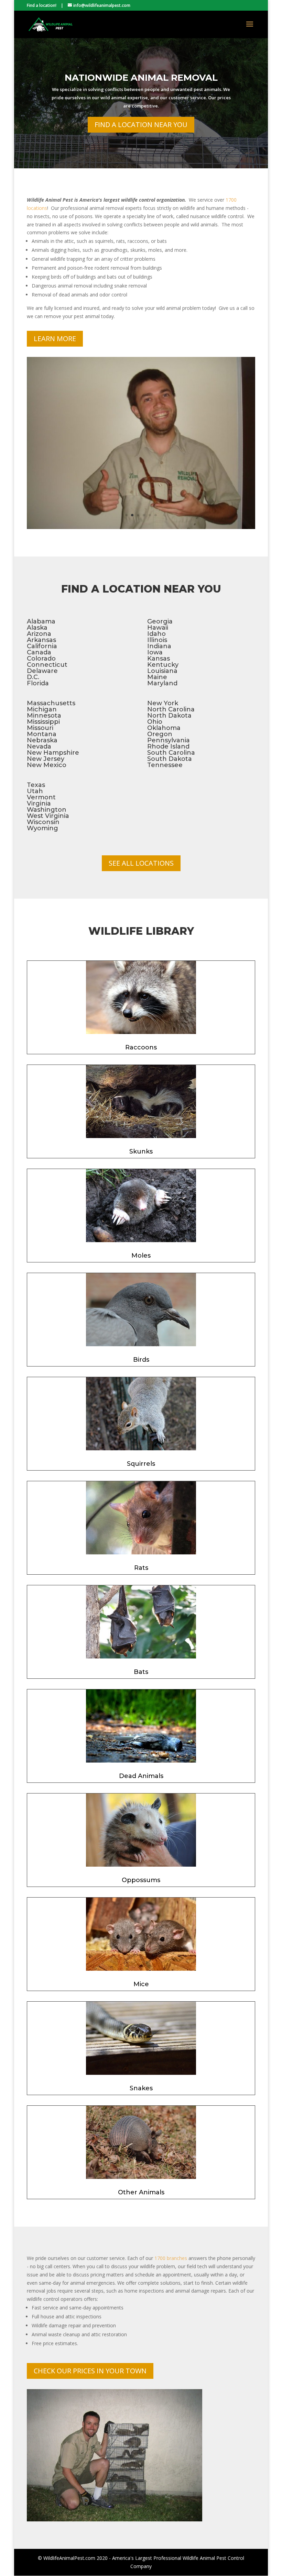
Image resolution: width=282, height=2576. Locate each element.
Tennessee (165, 765)
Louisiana (162, 671)
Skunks (141, 1151)
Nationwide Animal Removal (141, 78)
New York (163, 703)
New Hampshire (53, 753)
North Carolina (171, 709)
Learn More (55, 339)
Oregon (160, 734)
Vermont (41, 797)
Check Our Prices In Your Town (90, 2371)
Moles (141, 1256)
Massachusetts (51, 703)
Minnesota (44, 716)
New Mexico (47, 765)
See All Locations (141, 863)
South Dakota (170, 759)
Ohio (155, 722)
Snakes (141, 2088)
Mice (141, 1984)
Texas (36, 785)
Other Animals (141, 2192)
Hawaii (158, 628)
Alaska (37, 628)
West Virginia (48, 816)
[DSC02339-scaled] (141, 527)
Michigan (42, 709)
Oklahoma (164, 728)
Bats (141, 1672)
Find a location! (42, 5)
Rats (141, 1568)
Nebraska (42, 740)
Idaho (156, 634)
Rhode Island (168, 746)
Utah (35, 791)
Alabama (41, 621)
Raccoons (141, 1047)
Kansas (159, 659)
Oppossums (141, 1880)
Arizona (39, 634)
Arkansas (41, 640)
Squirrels (141, 1464)
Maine (157, 677)
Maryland (162, 683)
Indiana (159, 646)
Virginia (39, 803)
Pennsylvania (169, 740)
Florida (38, 683)
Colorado (41, 659)
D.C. (33, 677)
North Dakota (169, 716)
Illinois (157, 640)
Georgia (160, 621)
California (42, 646)
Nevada (39, 746)
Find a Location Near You (141, 125)
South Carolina (171, 753)
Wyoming (42, 828)
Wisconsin (43, 822)
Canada (39, 652)
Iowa (155, 652)
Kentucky (163, 665)
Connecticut (47, 665)
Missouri (40, 728)
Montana (42, 734)
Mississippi (43, 722)
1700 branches (171, 2258)
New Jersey (46, 759)
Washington (47, 810)
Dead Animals (141, 1776)
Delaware (42, 671)
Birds (141, 1360)
